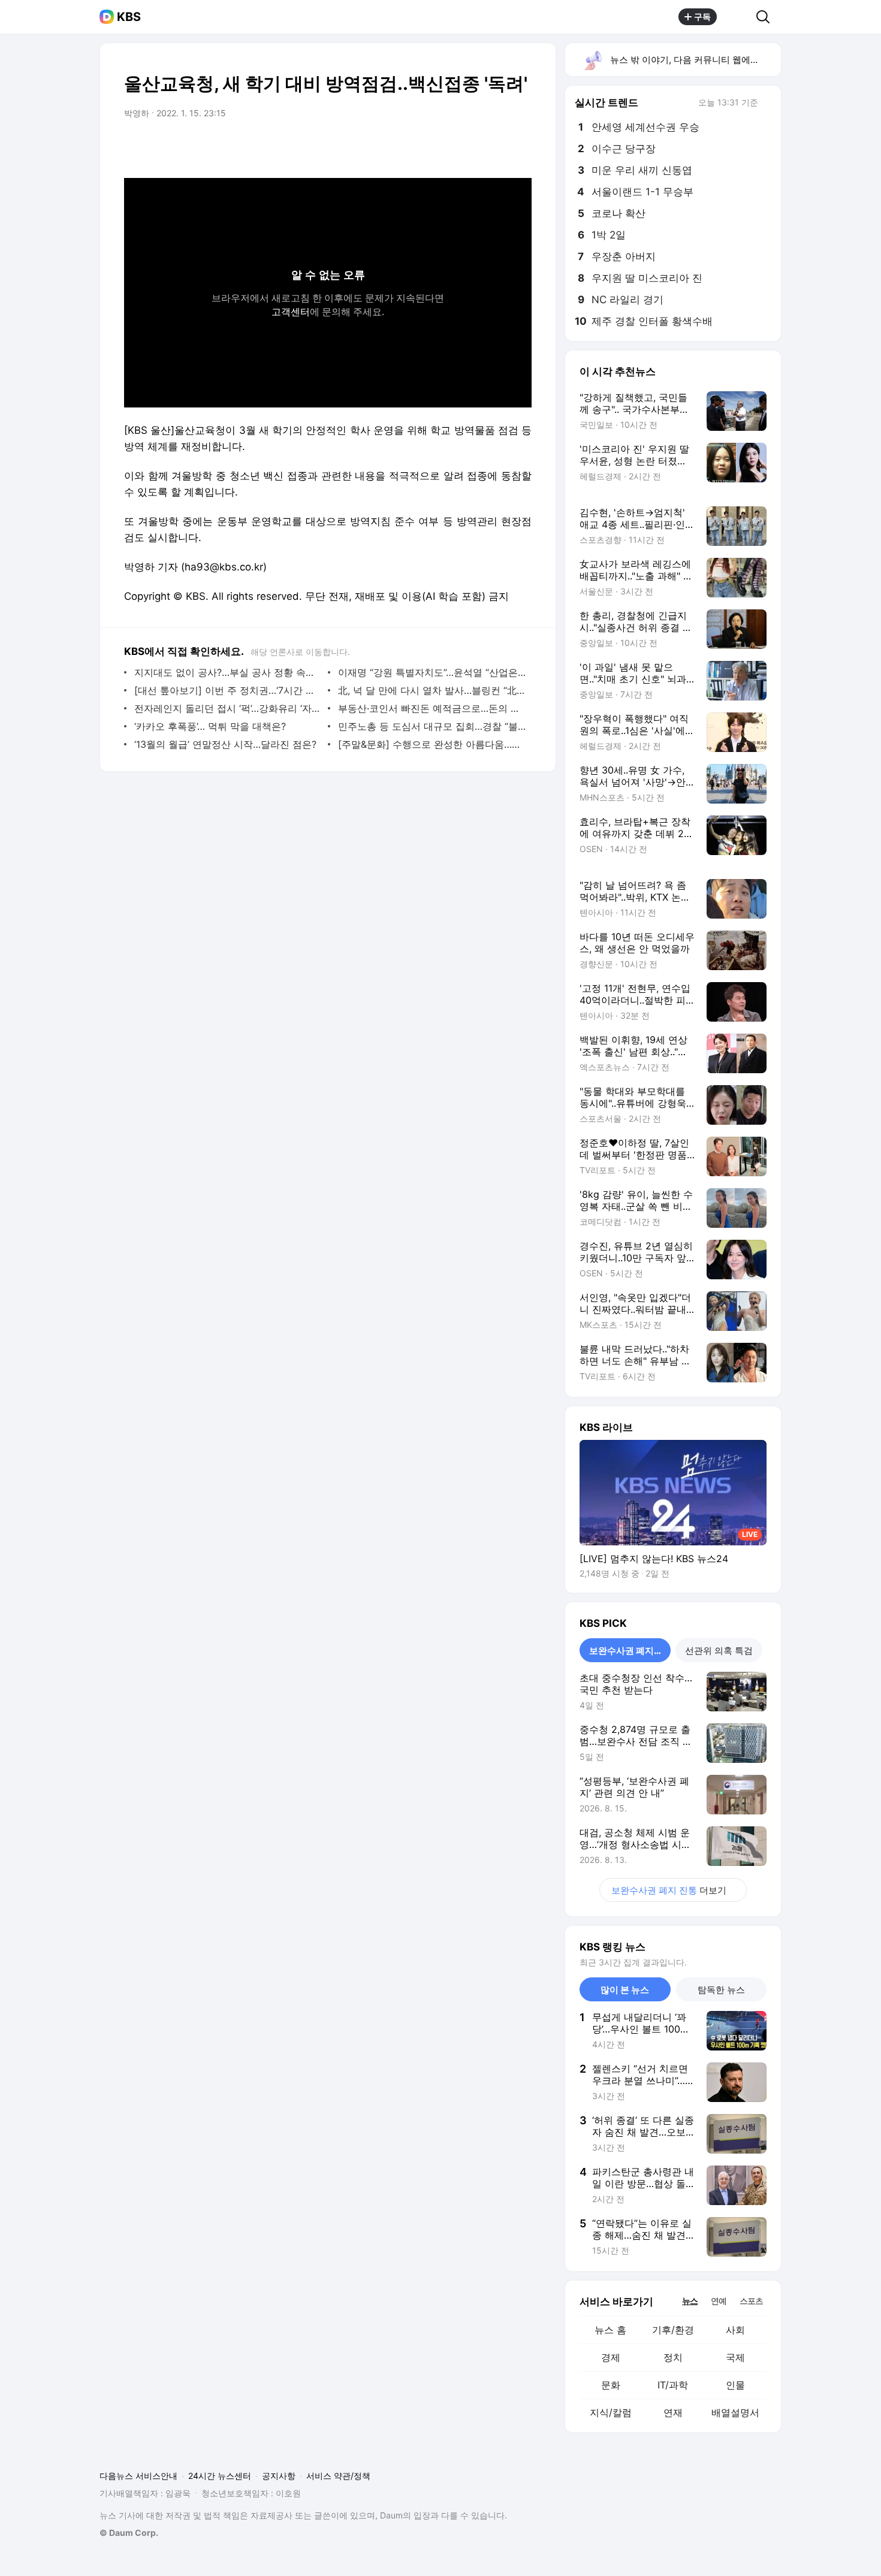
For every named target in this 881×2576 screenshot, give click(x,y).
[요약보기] (424, 147)
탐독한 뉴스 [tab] (721, 1990)
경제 (611, 2357)
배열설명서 (735, 2412)
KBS (129, 17)
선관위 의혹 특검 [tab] (719, 1651)
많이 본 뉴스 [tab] (625, 1990)
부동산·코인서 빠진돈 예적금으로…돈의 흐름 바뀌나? (432, 708)
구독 (702, 16)
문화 (611, 2385)
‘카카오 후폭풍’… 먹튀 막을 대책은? (210, 726)
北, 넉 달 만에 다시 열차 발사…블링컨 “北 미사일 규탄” (432, 690)
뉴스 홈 (610, 2330)
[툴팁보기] (767, 104)
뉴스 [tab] (690, 2300)
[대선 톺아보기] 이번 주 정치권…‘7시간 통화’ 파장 (228, 690)
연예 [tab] (719, 2301)
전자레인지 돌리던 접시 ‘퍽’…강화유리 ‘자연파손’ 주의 (228, 708)
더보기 (669, 1890)
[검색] (767, 17)
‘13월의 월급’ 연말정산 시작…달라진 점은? (225, 744)
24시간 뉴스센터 (220, 2476)
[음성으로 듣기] (448, 147)
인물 (735, 2385)
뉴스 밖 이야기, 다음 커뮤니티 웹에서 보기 (695, 60)
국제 (735, 2357)
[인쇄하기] (520, 147)
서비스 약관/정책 (338, 2476)
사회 (735, 2330)
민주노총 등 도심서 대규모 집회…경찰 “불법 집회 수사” (432, 726)
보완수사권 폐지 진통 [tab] (630, 1651)
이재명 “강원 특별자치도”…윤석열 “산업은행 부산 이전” (432, 672)
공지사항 (279, 2476)
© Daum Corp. (129, 2533)
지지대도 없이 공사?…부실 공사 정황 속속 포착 (228, 672)
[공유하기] (737, 17)
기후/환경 (673, 2330)
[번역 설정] (472, 147)
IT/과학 (673, 2385)
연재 (673, 2412)
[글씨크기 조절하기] (496, 147)
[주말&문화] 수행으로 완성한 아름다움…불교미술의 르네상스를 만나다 (432, 744)
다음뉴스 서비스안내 (138, 2476)
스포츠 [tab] (751, 2301)
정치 (673, 2357)
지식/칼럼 (611, 2412)
